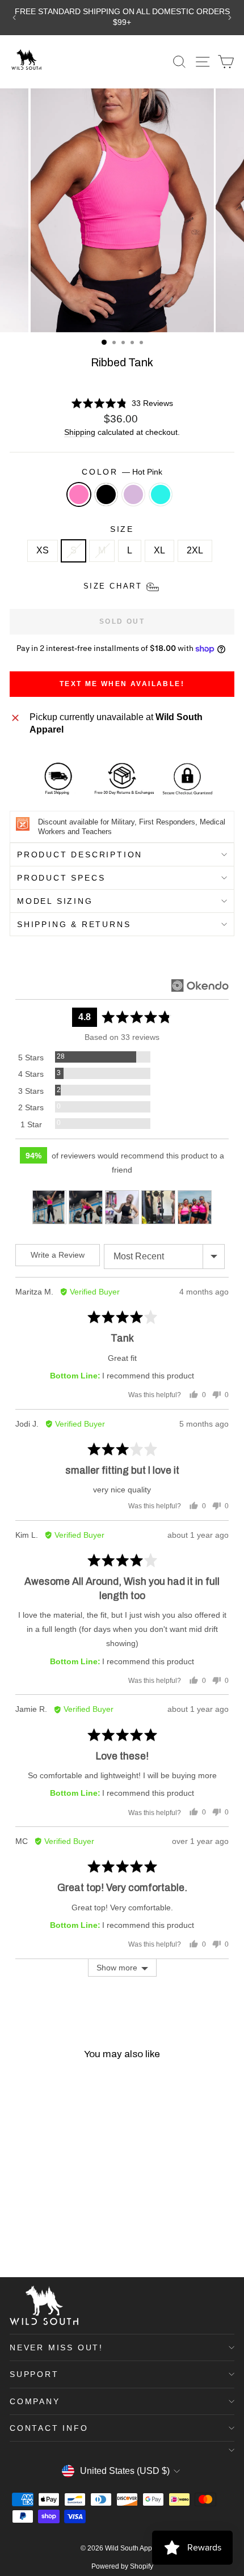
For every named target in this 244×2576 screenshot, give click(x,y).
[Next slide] (230, 18)
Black (106, 494)
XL (159, 550)
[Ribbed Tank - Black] (29, 2239)
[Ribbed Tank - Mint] (55, 2239)
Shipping (80, 432)
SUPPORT (34, 2374)
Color (122, 472)
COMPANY (35, 2401)
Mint (161, 494)
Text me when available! (122, 684)
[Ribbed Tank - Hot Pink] (16, 2239)
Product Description (80, 855)
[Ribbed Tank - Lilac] (42, 2239)
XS (43, 550)
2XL (195, 550)
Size (122, 529)
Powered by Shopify (122, 2566)
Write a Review (58, 1255)
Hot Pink (79, 494)
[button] (122, 403)
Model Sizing (55, 901)
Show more (117, 1968)
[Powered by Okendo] (200, 985)
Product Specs (61, 878)
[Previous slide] (14, 18)
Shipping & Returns (74, 924)
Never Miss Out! (56, 2347)
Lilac (133, 494)
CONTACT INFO (49, 2428)
